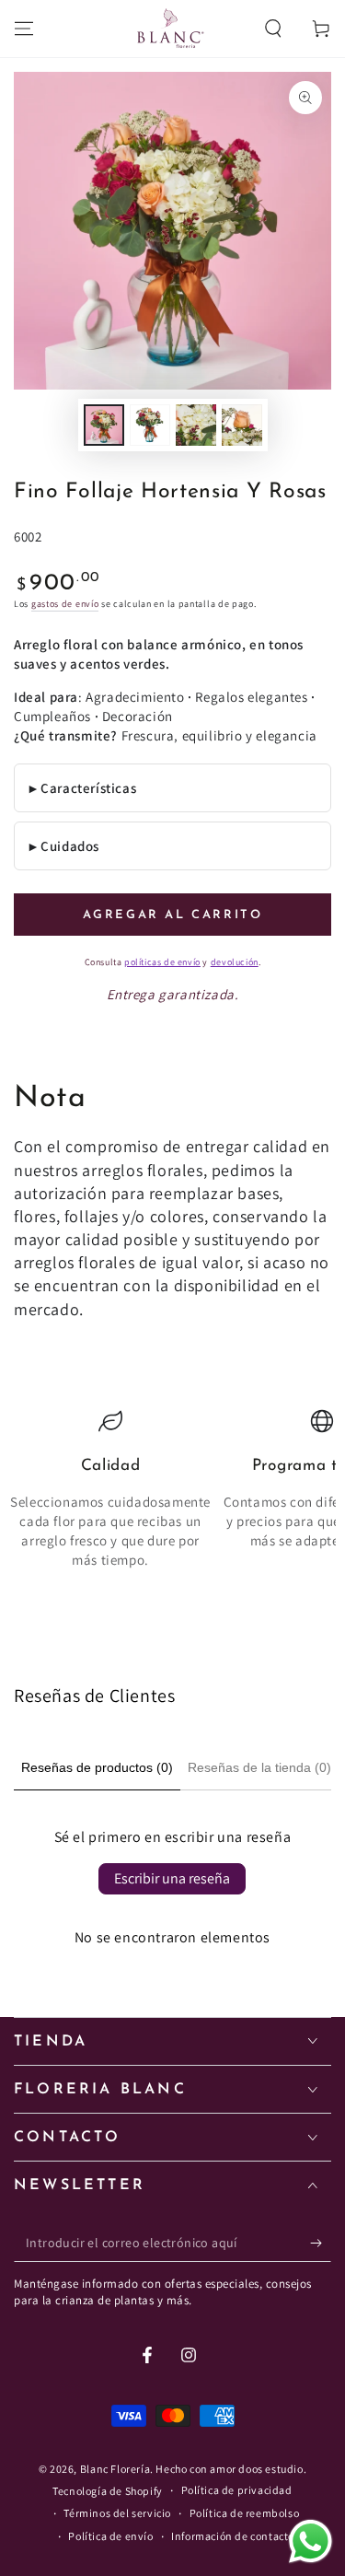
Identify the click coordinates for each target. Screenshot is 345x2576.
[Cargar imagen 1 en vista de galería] (104, 425)
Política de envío (110, 2536)
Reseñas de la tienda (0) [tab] (259, 1767)
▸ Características (83, 788)
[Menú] (24, 29)
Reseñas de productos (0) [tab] (97, 1767)
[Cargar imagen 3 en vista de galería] (196, 425)
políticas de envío (162, 962)
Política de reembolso (245, 2513)
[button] (273, 29)
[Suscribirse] (321, 2244)
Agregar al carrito (173, 915)
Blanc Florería (115, 2469)
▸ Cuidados (64, 846)
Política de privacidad (237, 2490)
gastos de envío (65, 604)
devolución (235, 962)
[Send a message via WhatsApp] (310, 2541)
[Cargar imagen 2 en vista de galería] (150, 425)
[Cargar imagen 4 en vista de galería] (242, 425)
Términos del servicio (117, 2513)
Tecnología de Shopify (108, 2491)
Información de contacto (233, 2536)
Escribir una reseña (172, 1878)
